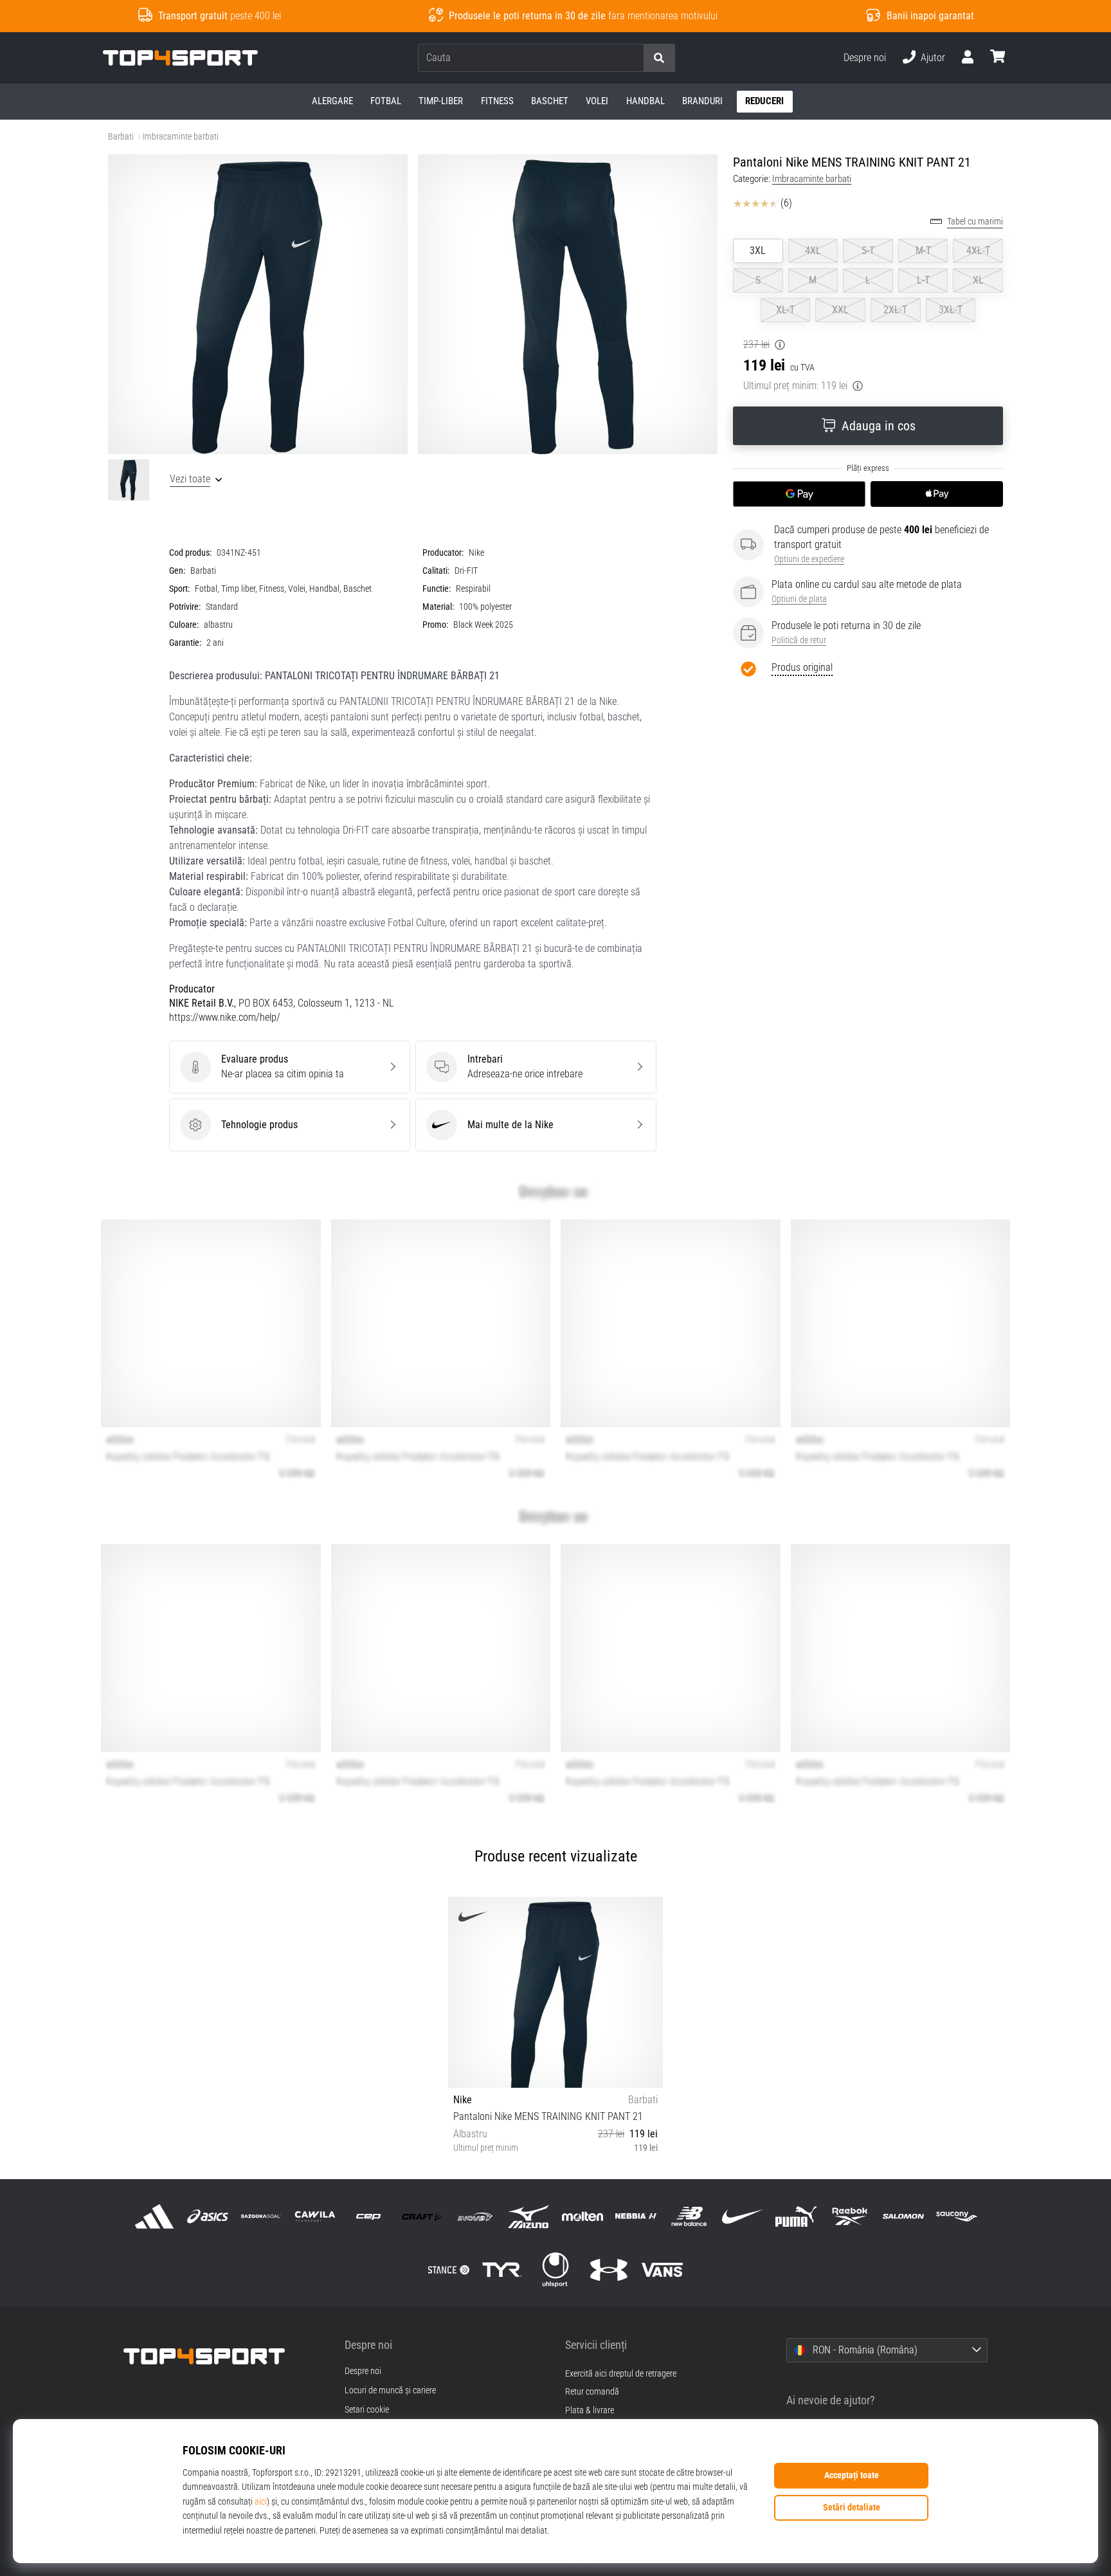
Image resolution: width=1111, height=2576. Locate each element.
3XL (758, 251)
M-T (923, 251)
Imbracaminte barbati (181, 137)
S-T (868, 251)
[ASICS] (208, 2216)
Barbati (121, 137)
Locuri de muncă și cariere (390, 2391)
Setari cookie (367, 2410)
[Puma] (796, 2216)
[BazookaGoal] (261, 2216)
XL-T (785, 310)
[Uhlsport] (555, 2270)
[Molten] (582, 2216)
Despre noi (865, 58)
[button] (633, 58)
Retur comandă (592, 2392)
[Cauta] (659, 58)
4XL (813, 251)
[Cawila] (315, 2216)
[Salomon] (903, 2216)
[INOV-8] (475, 2216)
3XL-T (951, 310)
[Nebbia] (636, 2216)
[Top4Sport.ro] (224, 2356)
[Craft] (421, 2216)
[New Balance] (689, 2216)
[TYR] (502, 2270)
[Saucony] (956, 2216)
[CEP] (368, 2216)
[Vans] (663, 2270)
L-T (923, 280)
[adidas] (155, 2216)
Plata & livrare (590, 2410)
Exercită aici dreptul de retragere (621, 2374)
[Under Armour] (609, 2270)
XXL (840, 310)
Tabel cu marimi (975, 222)
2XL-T (895, 310)
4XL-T (978, 251)
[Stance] (448, 2270)
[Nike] (743, 2216)
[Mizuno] (529, 2216)
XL (978, 280)
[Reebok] (850, 2216)
